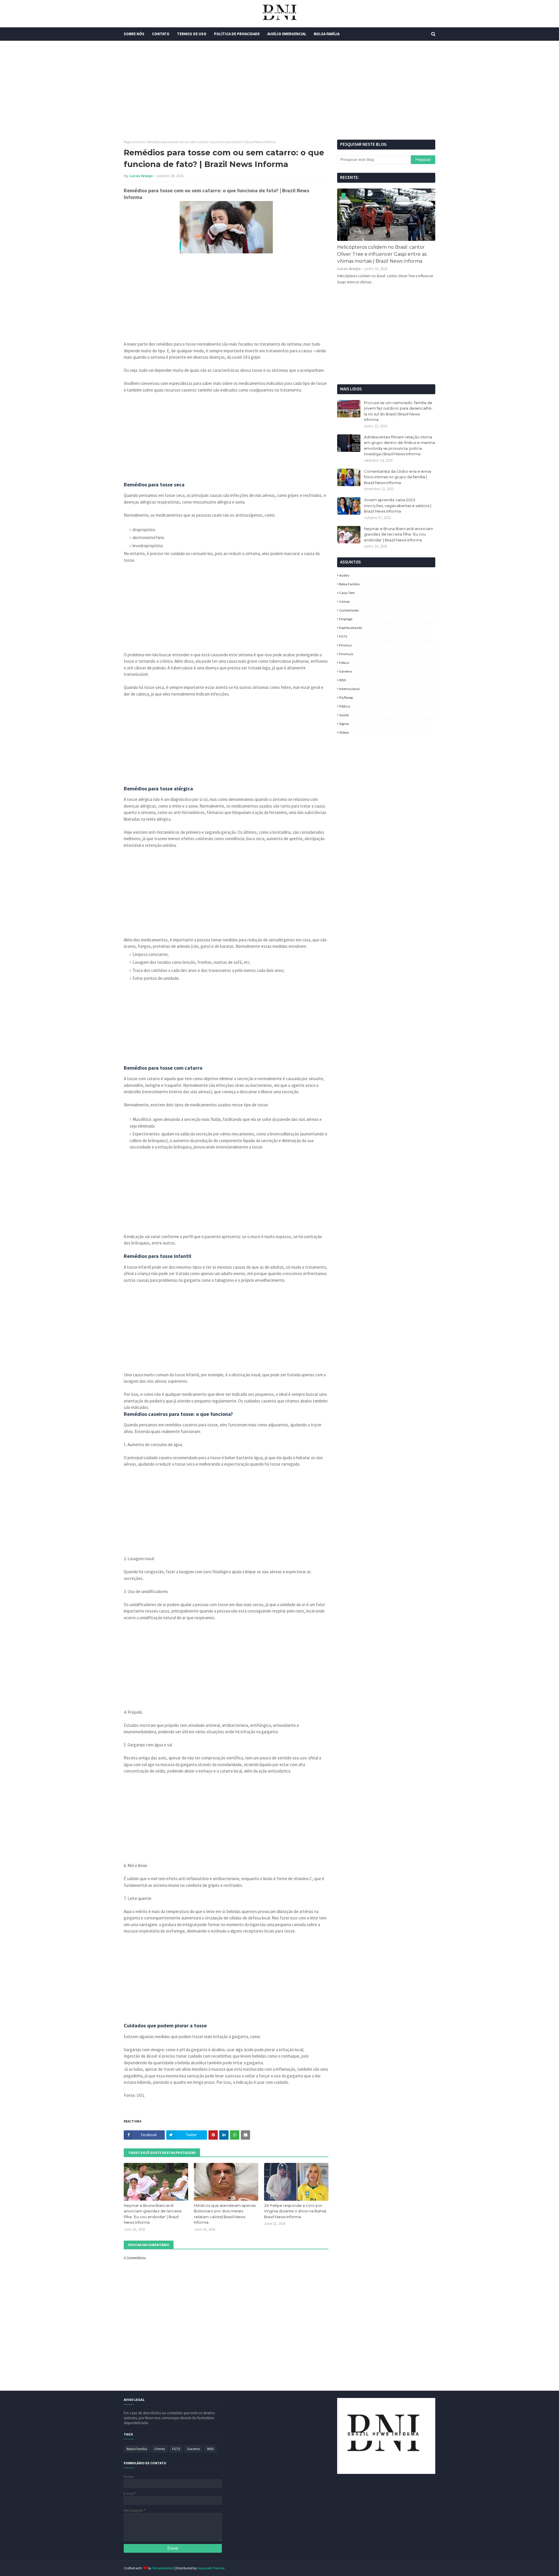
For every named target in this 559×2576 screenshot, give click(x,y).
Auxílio (344, 575)
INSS (343, 680)
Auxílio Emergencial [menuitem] (287, 34)
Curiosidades (349, 610)
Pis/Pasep (346, 697)
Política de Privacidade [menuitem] (237, 34)
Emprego (346, 619)
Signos (344, 724)
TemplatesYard (163, 2568)
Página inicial (134, 142)
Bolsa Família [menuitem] (327, 34)
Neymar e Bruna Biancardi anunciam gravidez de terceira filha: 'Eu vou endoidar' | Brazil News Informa (153, 2214)
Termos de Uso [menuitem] (192, 34)
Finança (345, 645)
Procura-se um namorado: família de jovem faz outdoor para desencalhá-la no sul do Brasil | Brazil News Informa (398, 411)
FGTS (343, 636)
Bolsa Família (349, 584)
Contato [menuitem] (161, 34)
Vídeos (344, 732)
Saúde (344, 715)
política (345, 706)
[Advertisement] (279, 90)
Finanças (346, 654)
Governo (345, 671)
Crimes (344, 601)
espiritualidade (351, 628)
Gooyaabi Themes (211, 2568)
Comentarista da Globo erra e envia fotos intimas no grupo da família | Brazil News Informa (398, 477)
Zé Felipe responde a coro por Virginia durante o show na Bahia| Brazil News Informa (295, 2211)
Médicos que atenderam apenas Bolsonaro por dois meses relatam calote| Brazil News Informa (225, 2214)
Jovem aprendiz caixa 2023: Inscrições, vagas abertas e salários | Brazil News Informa (398, 505)
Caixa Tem (347, 593)
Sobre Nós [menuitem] (134, 34)
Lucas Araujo (141, 176)
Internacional (349, 689)
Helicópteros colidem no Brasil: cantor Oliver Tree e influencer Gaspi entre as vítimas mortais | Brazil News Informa (382, 254)
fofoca (344, 663)
